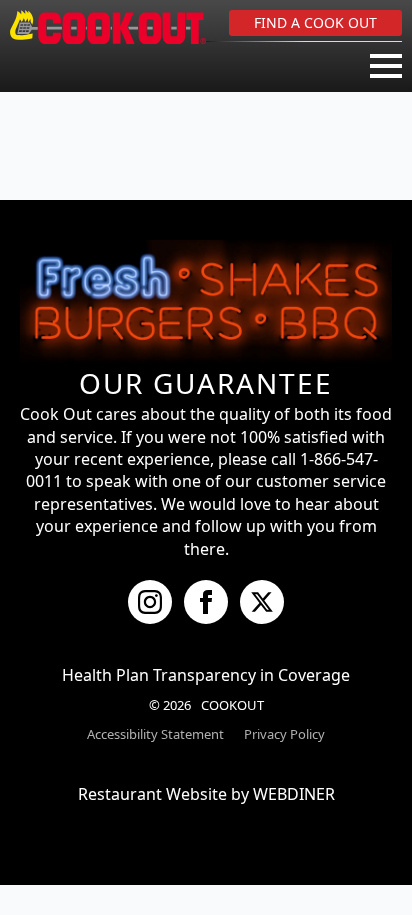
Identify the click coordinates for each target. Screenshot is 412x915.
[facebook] (206, 602)
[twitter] (262, 602)
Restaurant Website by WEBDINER (206, 794)
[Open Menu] (386, 66)
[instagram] (150, 602)
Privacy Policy (284, 734)
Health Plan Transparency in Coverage (206, 675)
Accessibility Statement (155, 734)
